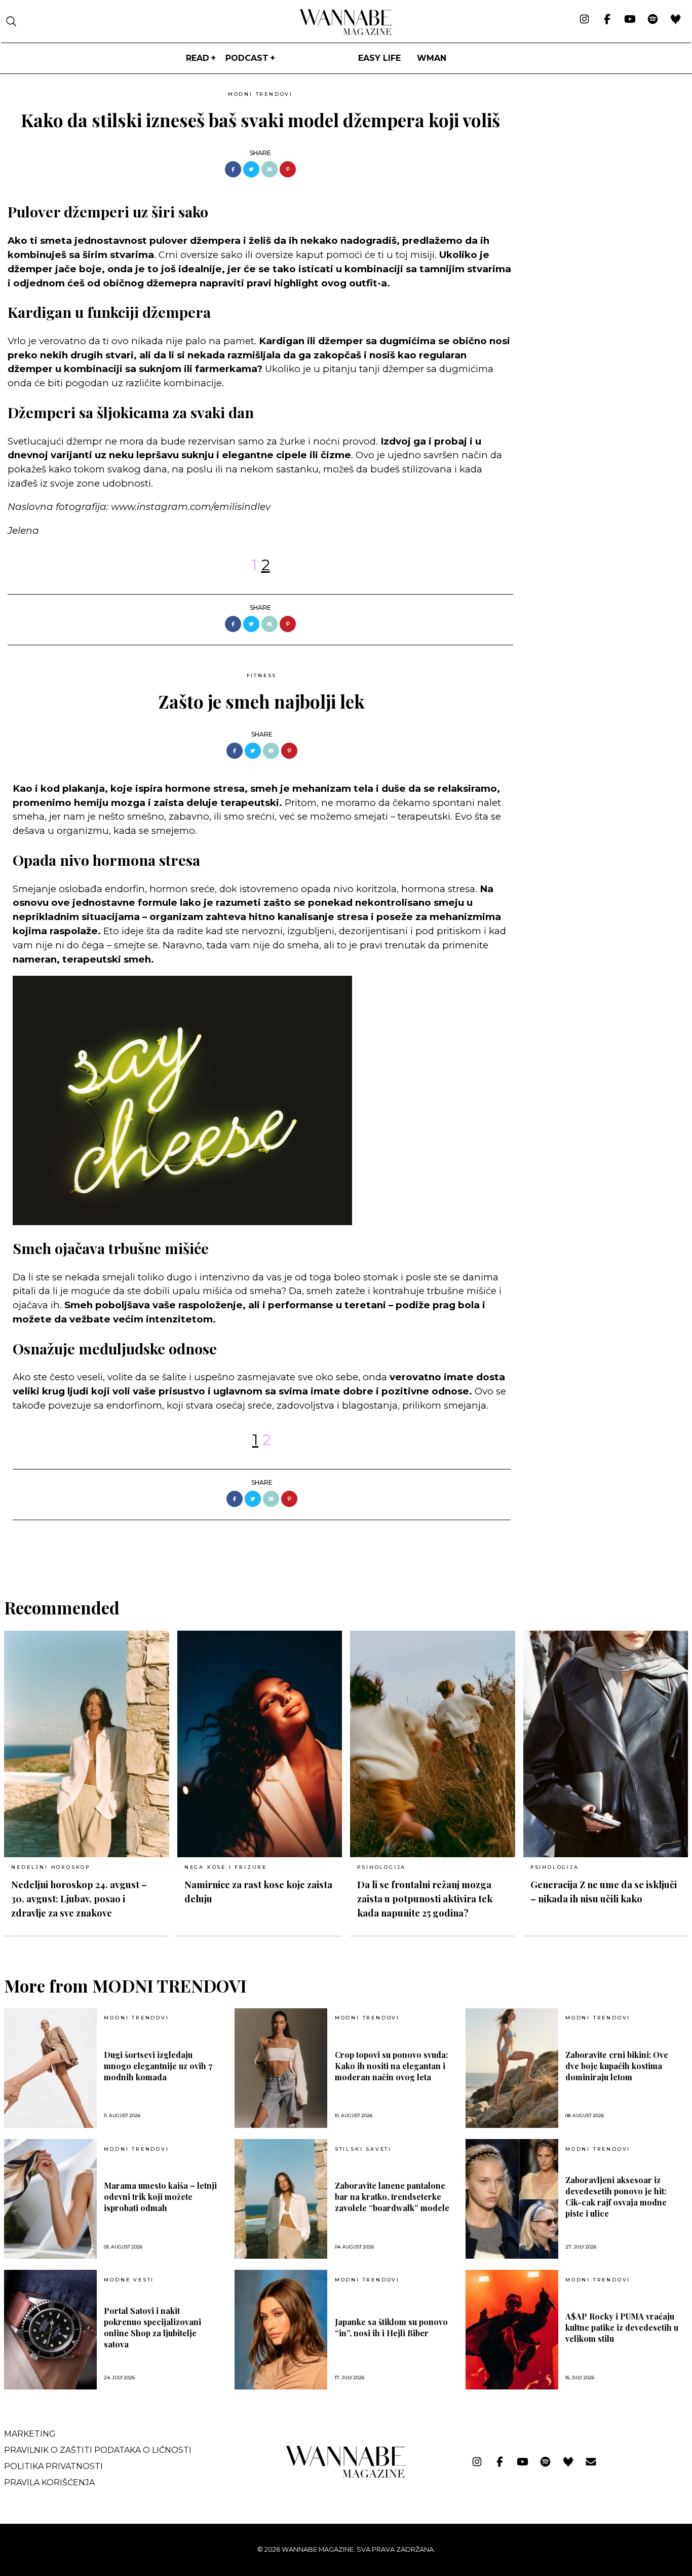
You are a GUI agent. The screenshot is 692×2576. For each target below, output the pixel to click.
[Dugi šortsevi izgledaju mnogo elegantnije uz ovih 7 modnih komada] (50, 2068)
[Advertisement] (597, 158)
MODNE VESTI (129, 2280)
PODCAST (247, 58)
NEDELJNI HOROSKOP (51, 1867)
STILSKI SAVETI (363, 2149)
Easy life (379, 58)
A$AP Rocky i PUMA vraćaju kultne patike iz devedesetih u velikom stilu (622, 2327)
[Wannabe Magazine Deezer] (676, 20)
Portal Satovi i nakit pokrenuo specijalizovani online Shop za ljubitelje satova (152, 2327)
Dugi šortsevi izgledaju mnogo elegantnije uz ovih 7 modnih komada (158, 2066)
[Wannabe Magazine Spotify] (653, 20)
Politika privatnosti (53, 2466)
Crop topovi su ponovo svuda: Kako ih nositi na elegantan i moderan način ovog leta (391, 2066)
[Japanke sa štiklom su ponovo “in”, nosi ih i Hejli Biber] (281, 2330)
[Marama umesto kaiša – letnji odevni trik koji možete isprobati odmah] (50, 2199)
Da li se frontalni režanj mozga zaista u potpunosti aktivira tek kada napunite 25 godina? (425, 1899)
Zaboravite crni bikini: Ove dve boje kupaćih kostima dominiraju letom (617, 2066)
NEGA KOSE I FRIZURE (226, 1867)
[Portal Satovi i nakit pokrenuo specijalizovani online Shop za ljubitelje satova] (50, 2330)
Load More (346, 1546)
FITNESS (262, 675)
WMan (432, 58)
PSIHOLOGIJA (381, 1867)
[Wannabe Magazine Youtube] (630, 20)
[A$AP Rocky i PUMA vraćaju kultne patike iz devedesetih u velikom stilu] (512, 2330)
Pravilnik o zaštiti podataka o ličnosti (98, 2450)
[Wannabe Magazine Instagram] (584, 20)
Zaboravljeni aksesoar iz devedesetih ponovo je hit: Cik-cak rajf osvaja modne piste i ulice (616, 2197)
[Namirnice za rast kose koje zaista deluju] (260, 1744)
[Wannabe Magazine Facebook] (607, 20)
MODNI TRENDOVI (260, 94)
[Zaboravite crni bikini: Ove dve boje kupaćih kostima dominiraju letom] (512, 2068)
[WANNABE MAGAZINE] (346, 2475)
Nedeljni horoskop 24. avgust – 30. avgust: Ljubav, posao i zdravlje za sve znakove (79, 1899)
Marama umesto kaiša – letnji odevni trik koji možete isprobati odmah (160, 2197)
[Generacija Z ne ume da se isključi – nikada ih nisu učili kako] (606, 1744)
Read (198, 58)
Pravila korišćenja (49, 2482)
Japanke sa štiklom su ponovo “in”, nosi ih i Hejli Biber (391, 2327)
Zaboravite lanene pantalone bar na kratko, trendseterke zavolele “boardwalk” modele (392, 2197)
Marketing (30, 2434)
